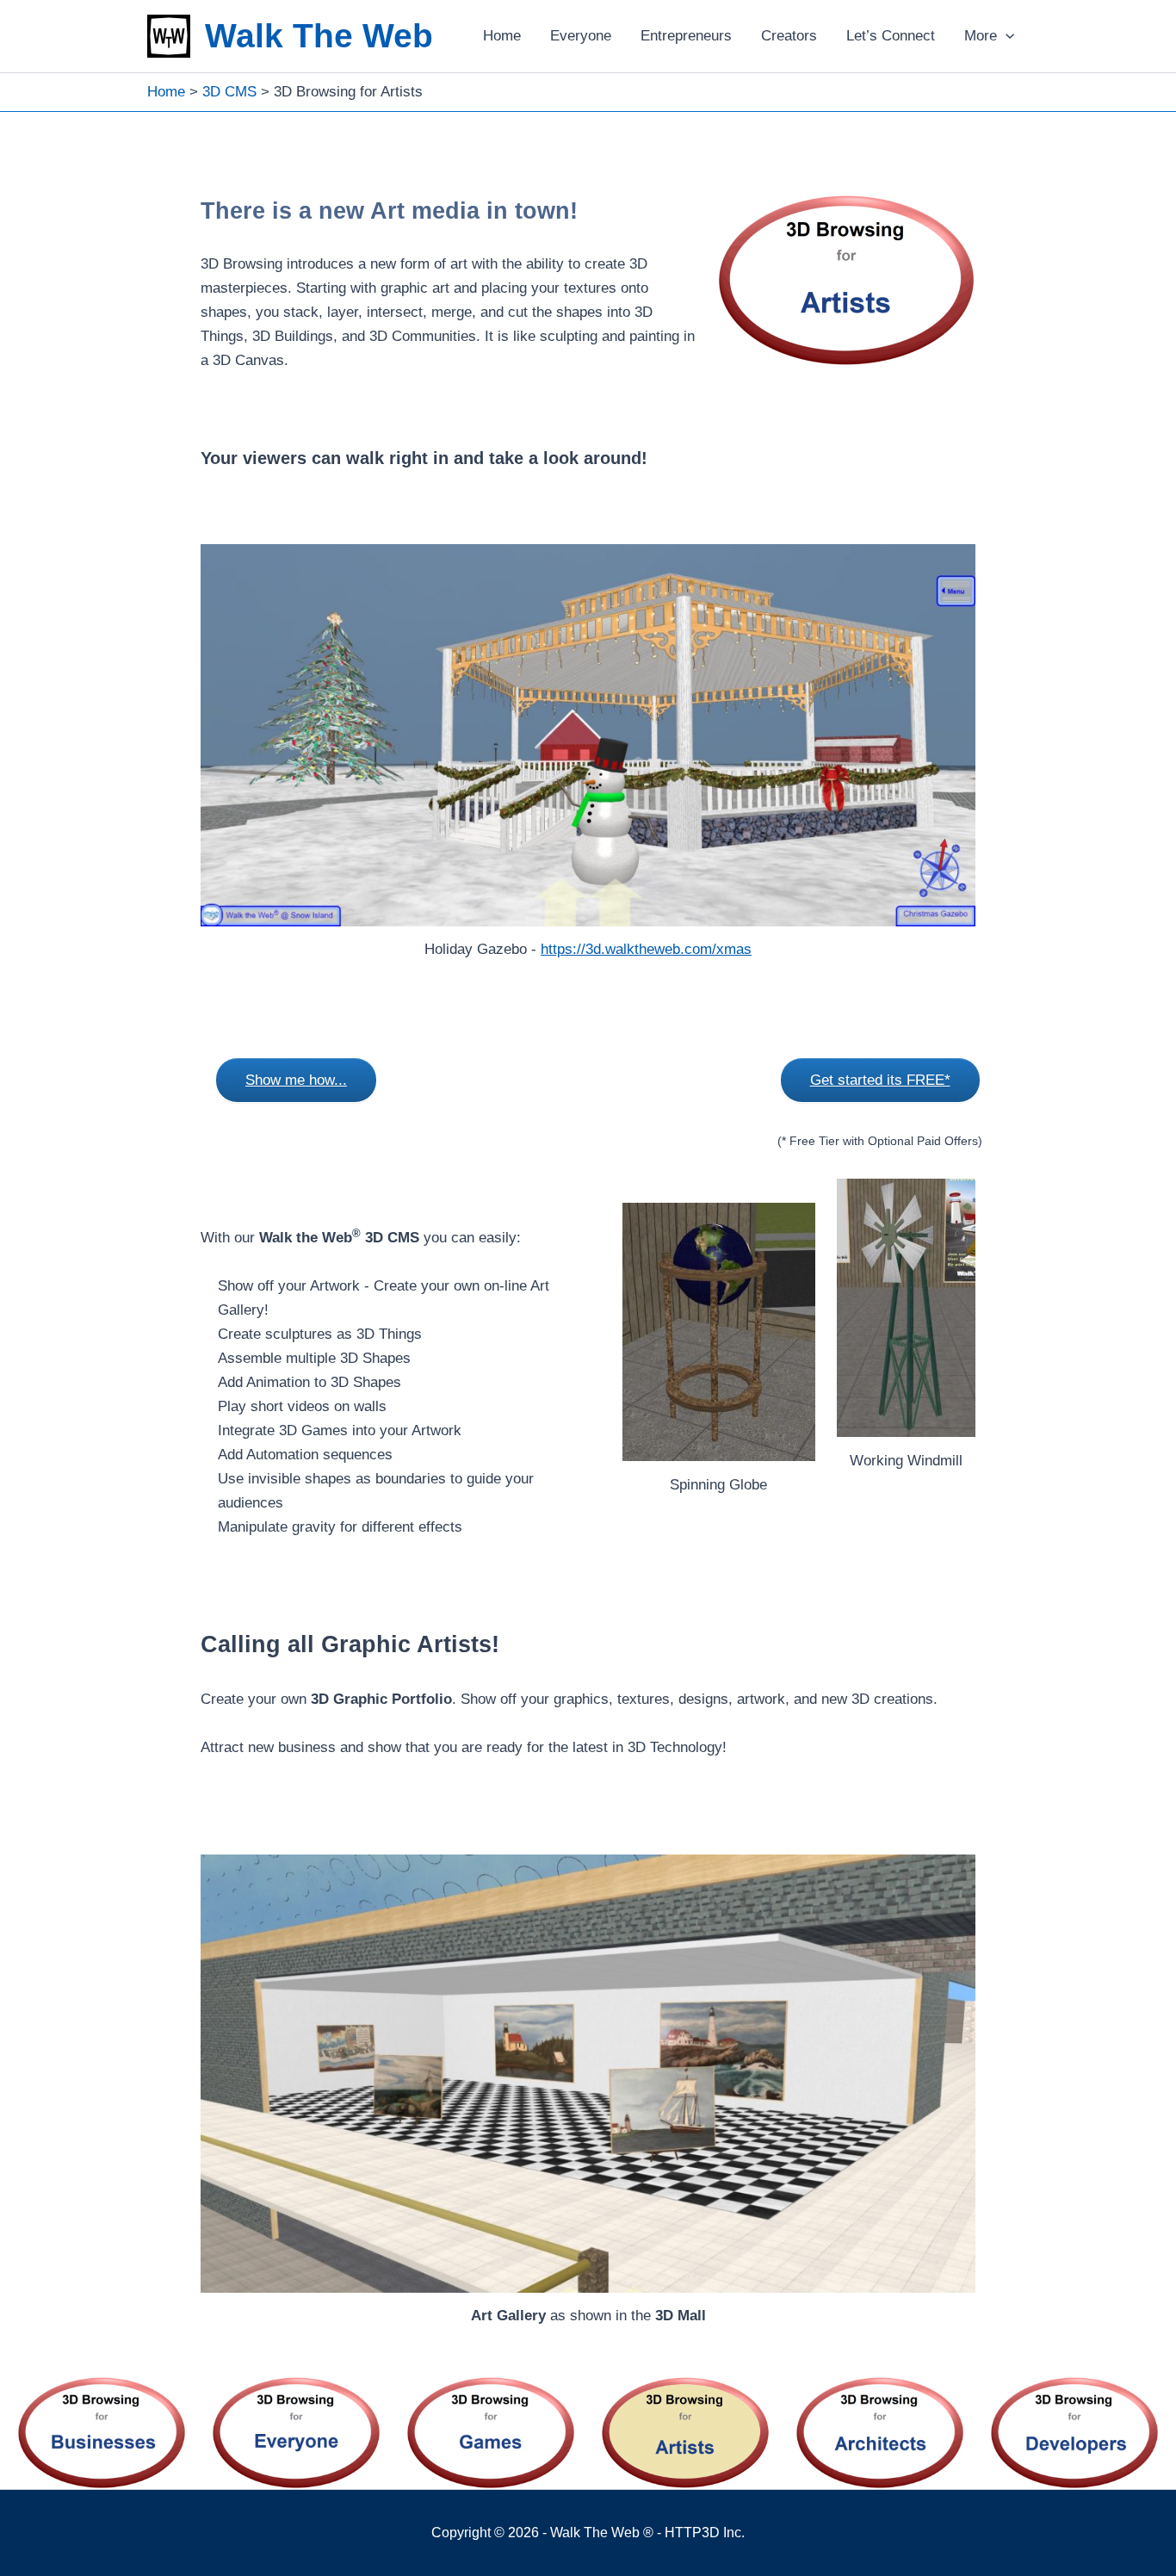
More (981, 36)
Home (502, 36)
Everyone (581, 36)
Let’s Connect (891, 36)
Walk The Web (319, 36)
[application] (1006, 36)
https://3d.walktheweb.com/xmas (646, 949)
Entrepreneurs (686, 36)
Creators (789, 36)
